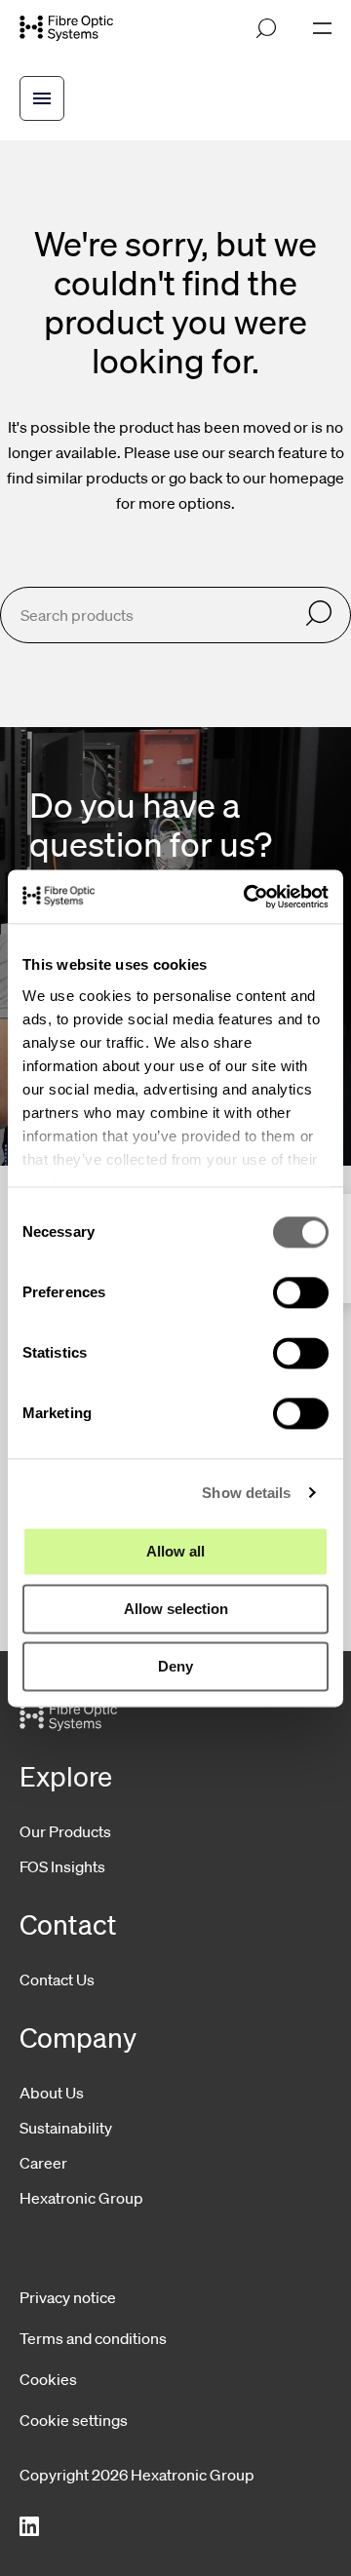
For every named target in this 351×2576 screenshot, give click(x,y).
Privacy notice (68, 2297)
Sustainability (66, 2128)
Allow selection (176, 1609)
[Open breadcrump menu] (42, 98)
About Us (52, 2093)
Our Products (65, 1831)
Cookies (48, 2379)
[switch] (301, 1292)
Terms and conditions (93, 2338)
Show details (246, 1493)
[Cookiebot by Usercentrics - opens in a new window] (248, 897)
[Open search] (266, 28)
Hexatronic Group (81, 2198)
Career (43, 2163)
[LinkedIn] (29, 2527)
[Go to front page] (66, 29)
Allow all (175, 1551)
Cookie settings (74, 2420)
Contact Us (57, 1980)
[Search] (319, 615)
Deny (175, 1666)
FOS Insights (62, 1866)
